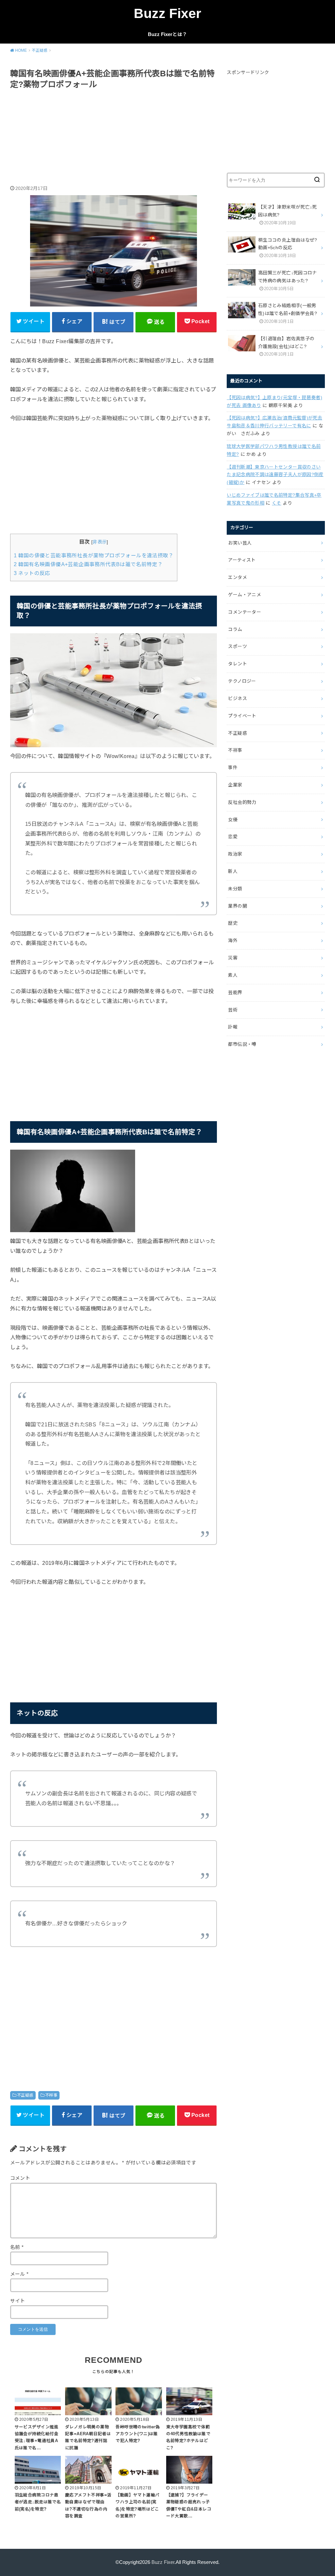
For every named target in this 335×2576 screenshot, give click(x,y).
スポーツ (237, 646)
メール (19, 2274)
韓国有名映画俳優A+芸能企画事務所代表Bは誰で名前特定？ (88, 564)
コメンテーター (244, 612)
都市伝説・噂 (242, 1044)
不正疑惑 (25, 2095)
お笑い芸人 (240, 543)
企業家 (235, 785)
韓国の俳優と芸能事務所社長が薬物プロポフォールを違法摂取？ (94, 556)
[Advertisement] (114, 138)
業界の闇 (237, 906)
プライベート (242, 716)
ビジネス (237, 698)
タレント (237, 664)
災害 (233, 958)
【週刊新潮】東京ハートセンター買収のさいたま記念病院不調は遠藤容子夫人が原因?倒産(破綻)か (275, 475)
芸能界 (235, 992)
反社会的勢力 (242, 802)
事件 (233, 768)
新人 (233, 871)
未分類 (235, 889)
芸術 (233, 1010)
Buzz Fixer (167, 13)
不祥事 (51, 2095)
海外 (233, 940)
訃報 (233, 1027)
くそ (277, 503)
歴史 (233, 923)
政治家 (235, 854)
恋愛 (233, 837)
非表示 (100, 542)
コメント (20, 2178)
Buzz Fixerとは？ (167, 34)
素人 (233, 975)
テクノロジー (242, 681)
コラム (235, 629)
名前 (17, 2247)
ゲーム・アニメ (244, 595)
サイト (18, 2301)
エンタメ (237, 577)
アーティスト (242, 560)
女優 (233, 820)
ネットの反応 (32, 573)
